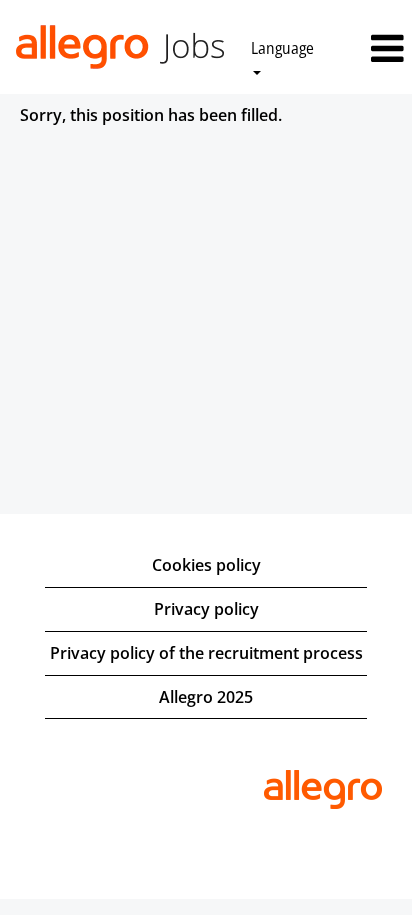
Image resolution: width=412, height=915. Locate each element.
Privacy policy (206, 609)
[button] (376, 48)
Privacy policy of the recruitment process (206, 653)
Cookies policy (206, 565)
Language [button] (282, 48)
